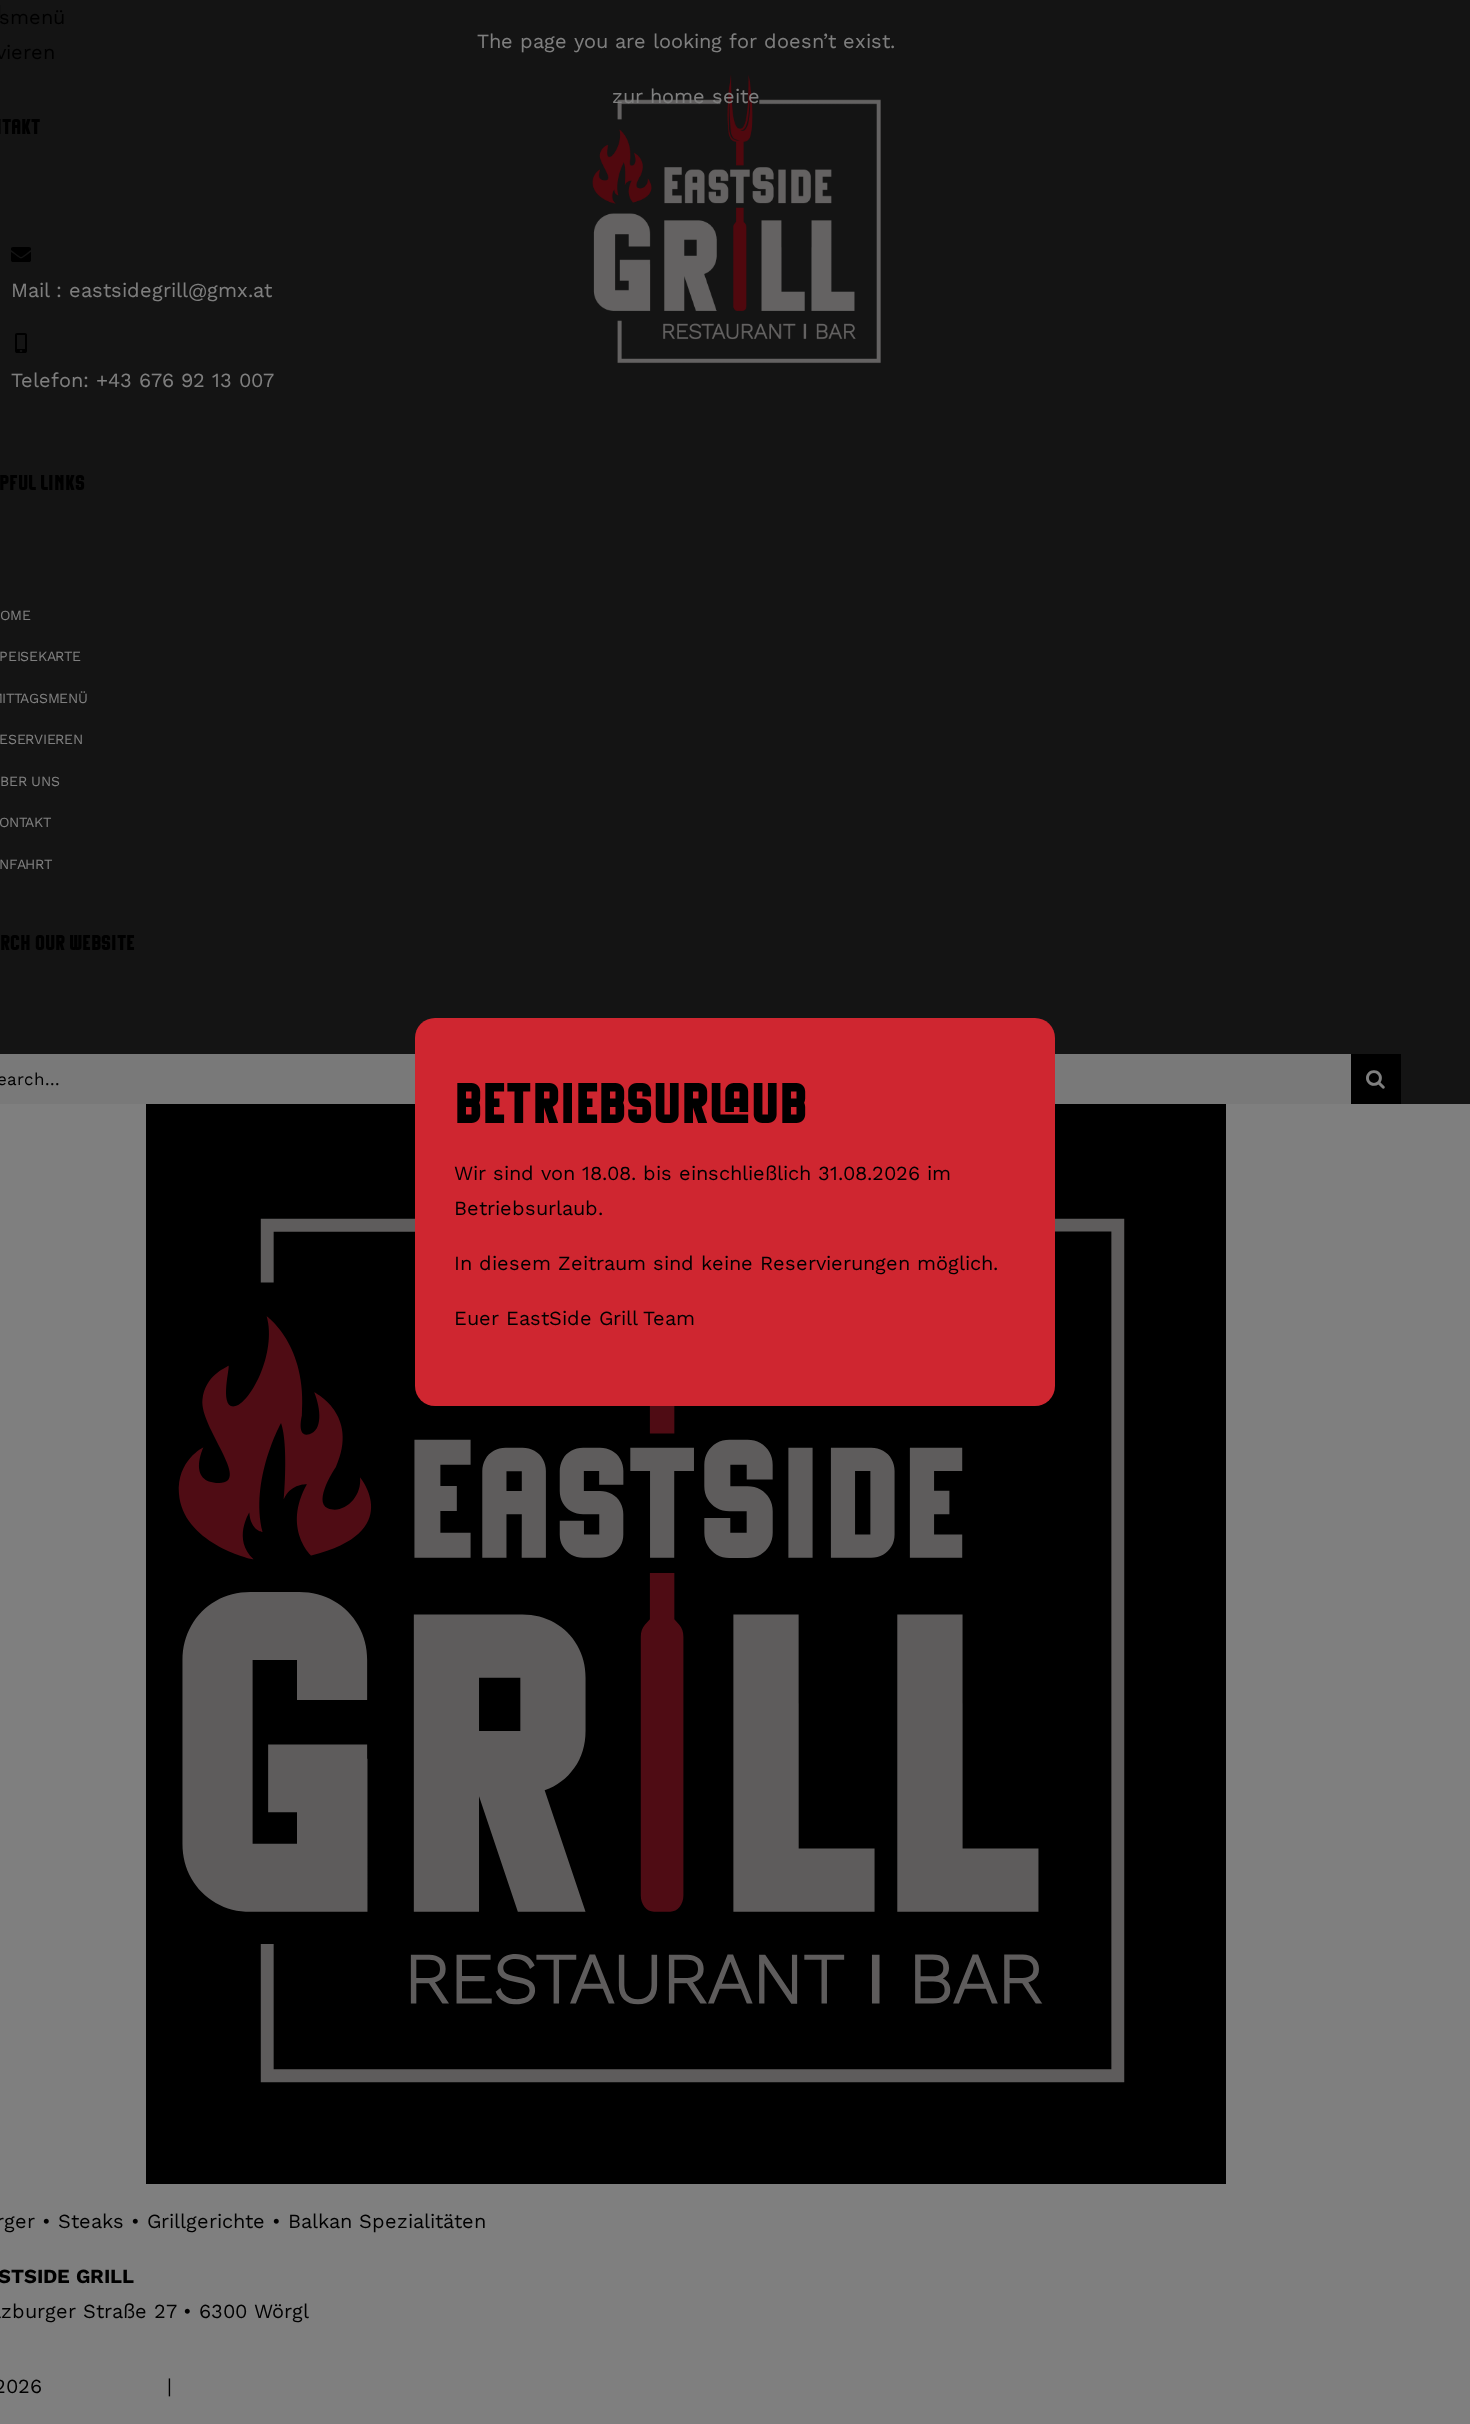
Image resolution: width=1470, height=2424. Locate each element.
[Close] (1029, 1039)
